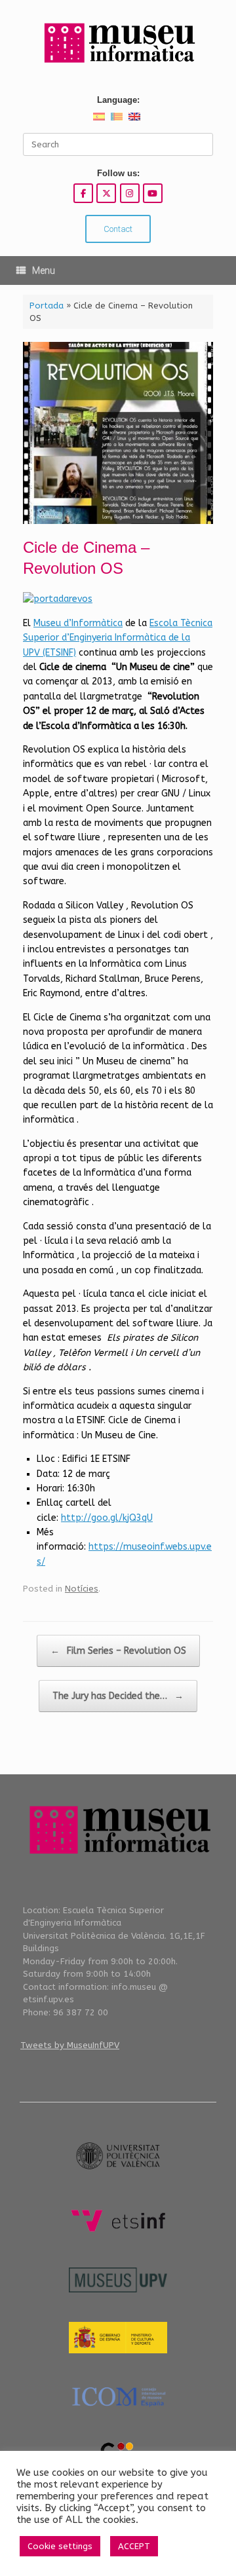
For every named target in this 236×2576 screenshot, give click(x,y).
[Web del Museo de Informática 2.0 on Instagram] (130, 193)
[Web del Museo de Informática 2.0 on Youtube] (153, 193)
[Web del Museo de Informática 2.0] (118, 44)
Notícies (82, 1589)
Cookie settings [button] (60, 2546)
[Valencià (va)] (117, 116)
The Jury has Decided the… (118, 1696)
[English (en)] (134, 116)
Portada (47, 306)
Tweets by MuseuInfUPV (70, 2045)
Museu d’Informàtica (78, 623)
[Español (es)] (99, 116)
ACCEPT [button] (134, 2546)
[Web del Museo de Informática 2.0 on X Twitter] (106, 193)
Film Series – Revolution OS (118, 1651)
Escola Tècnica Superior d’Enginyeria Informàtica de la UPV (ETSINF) (118, 638)
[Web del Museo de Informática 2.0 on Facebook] (83, 193)
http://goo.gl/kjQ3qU (107, 1518)
